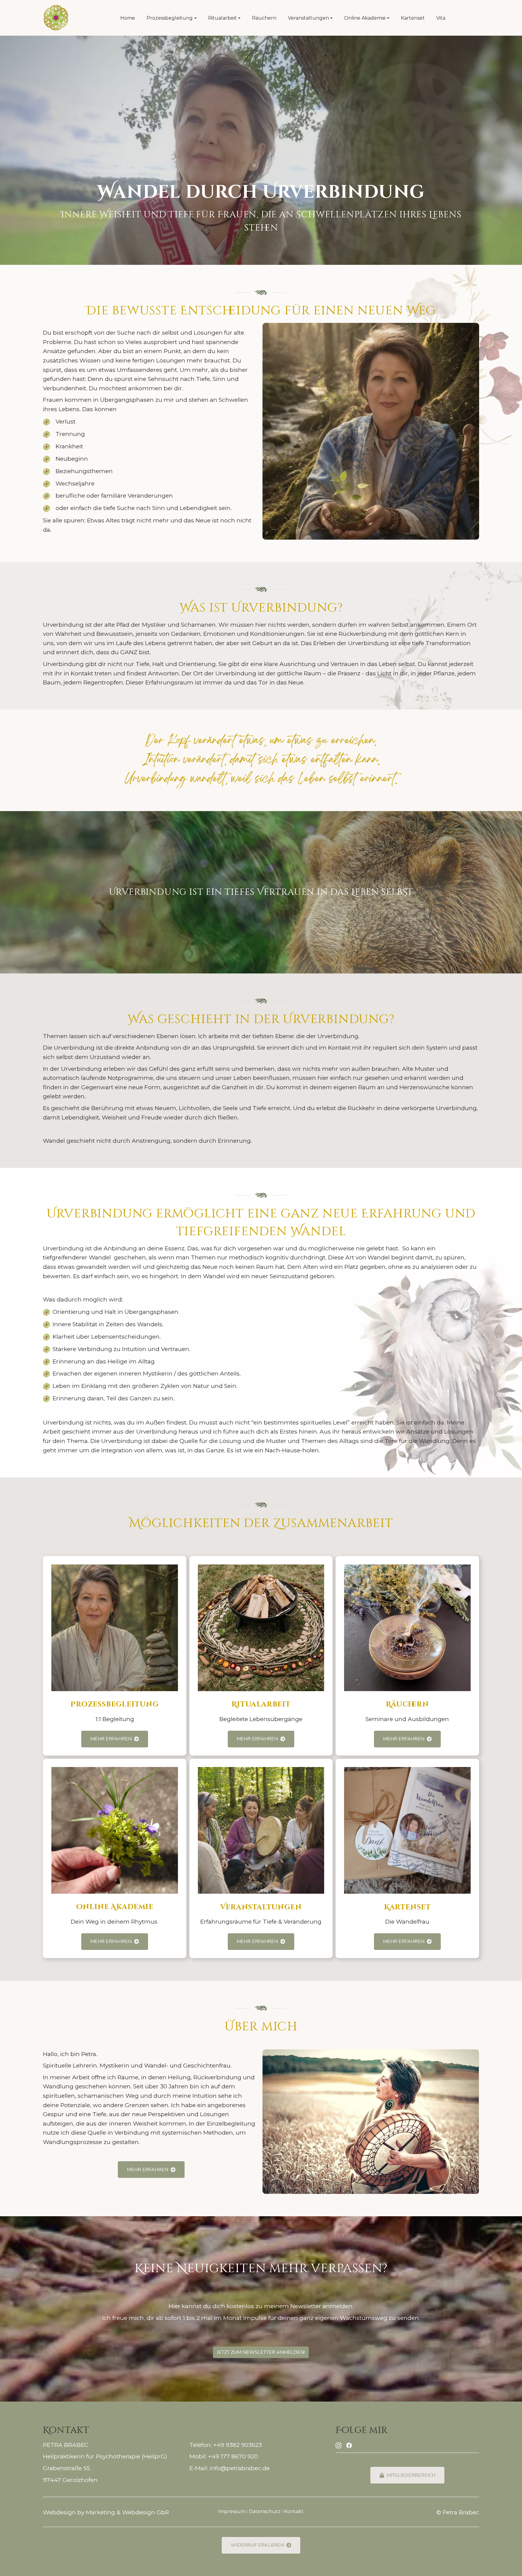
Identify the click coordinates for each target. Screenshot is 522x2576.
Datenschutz (265, 2511)
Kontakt (294, 2511)
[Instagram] (338, 2445)
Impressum (232, 2511)
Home (128, 18)
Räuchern (264, 18)
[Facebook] (349, 2445)
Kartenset (413, 18)
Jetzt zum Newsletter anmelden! (261, 2352)
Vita (441, 18)
